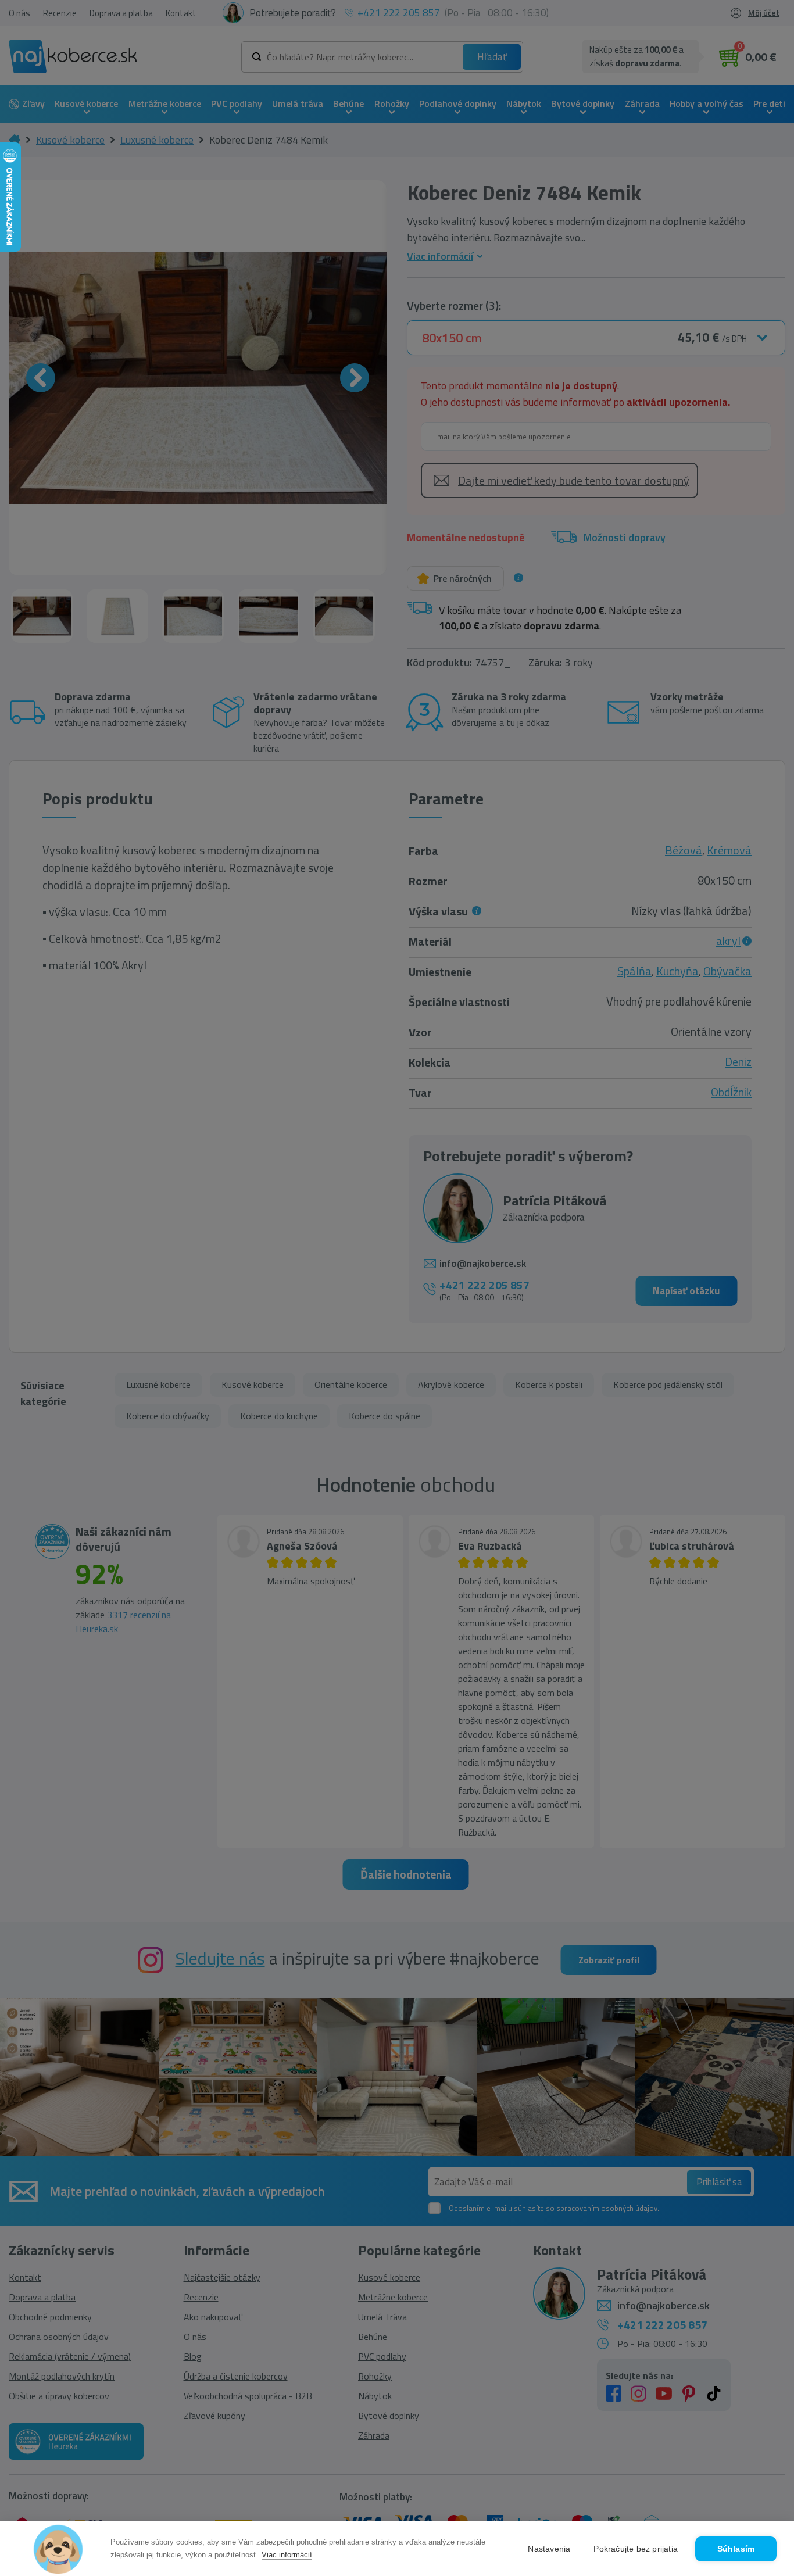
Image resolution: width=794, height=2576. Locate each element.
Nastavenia (549, 2549)
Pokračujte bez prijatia (636, 2549)
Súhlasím (736, 2549)
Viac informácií (287, 2555)
